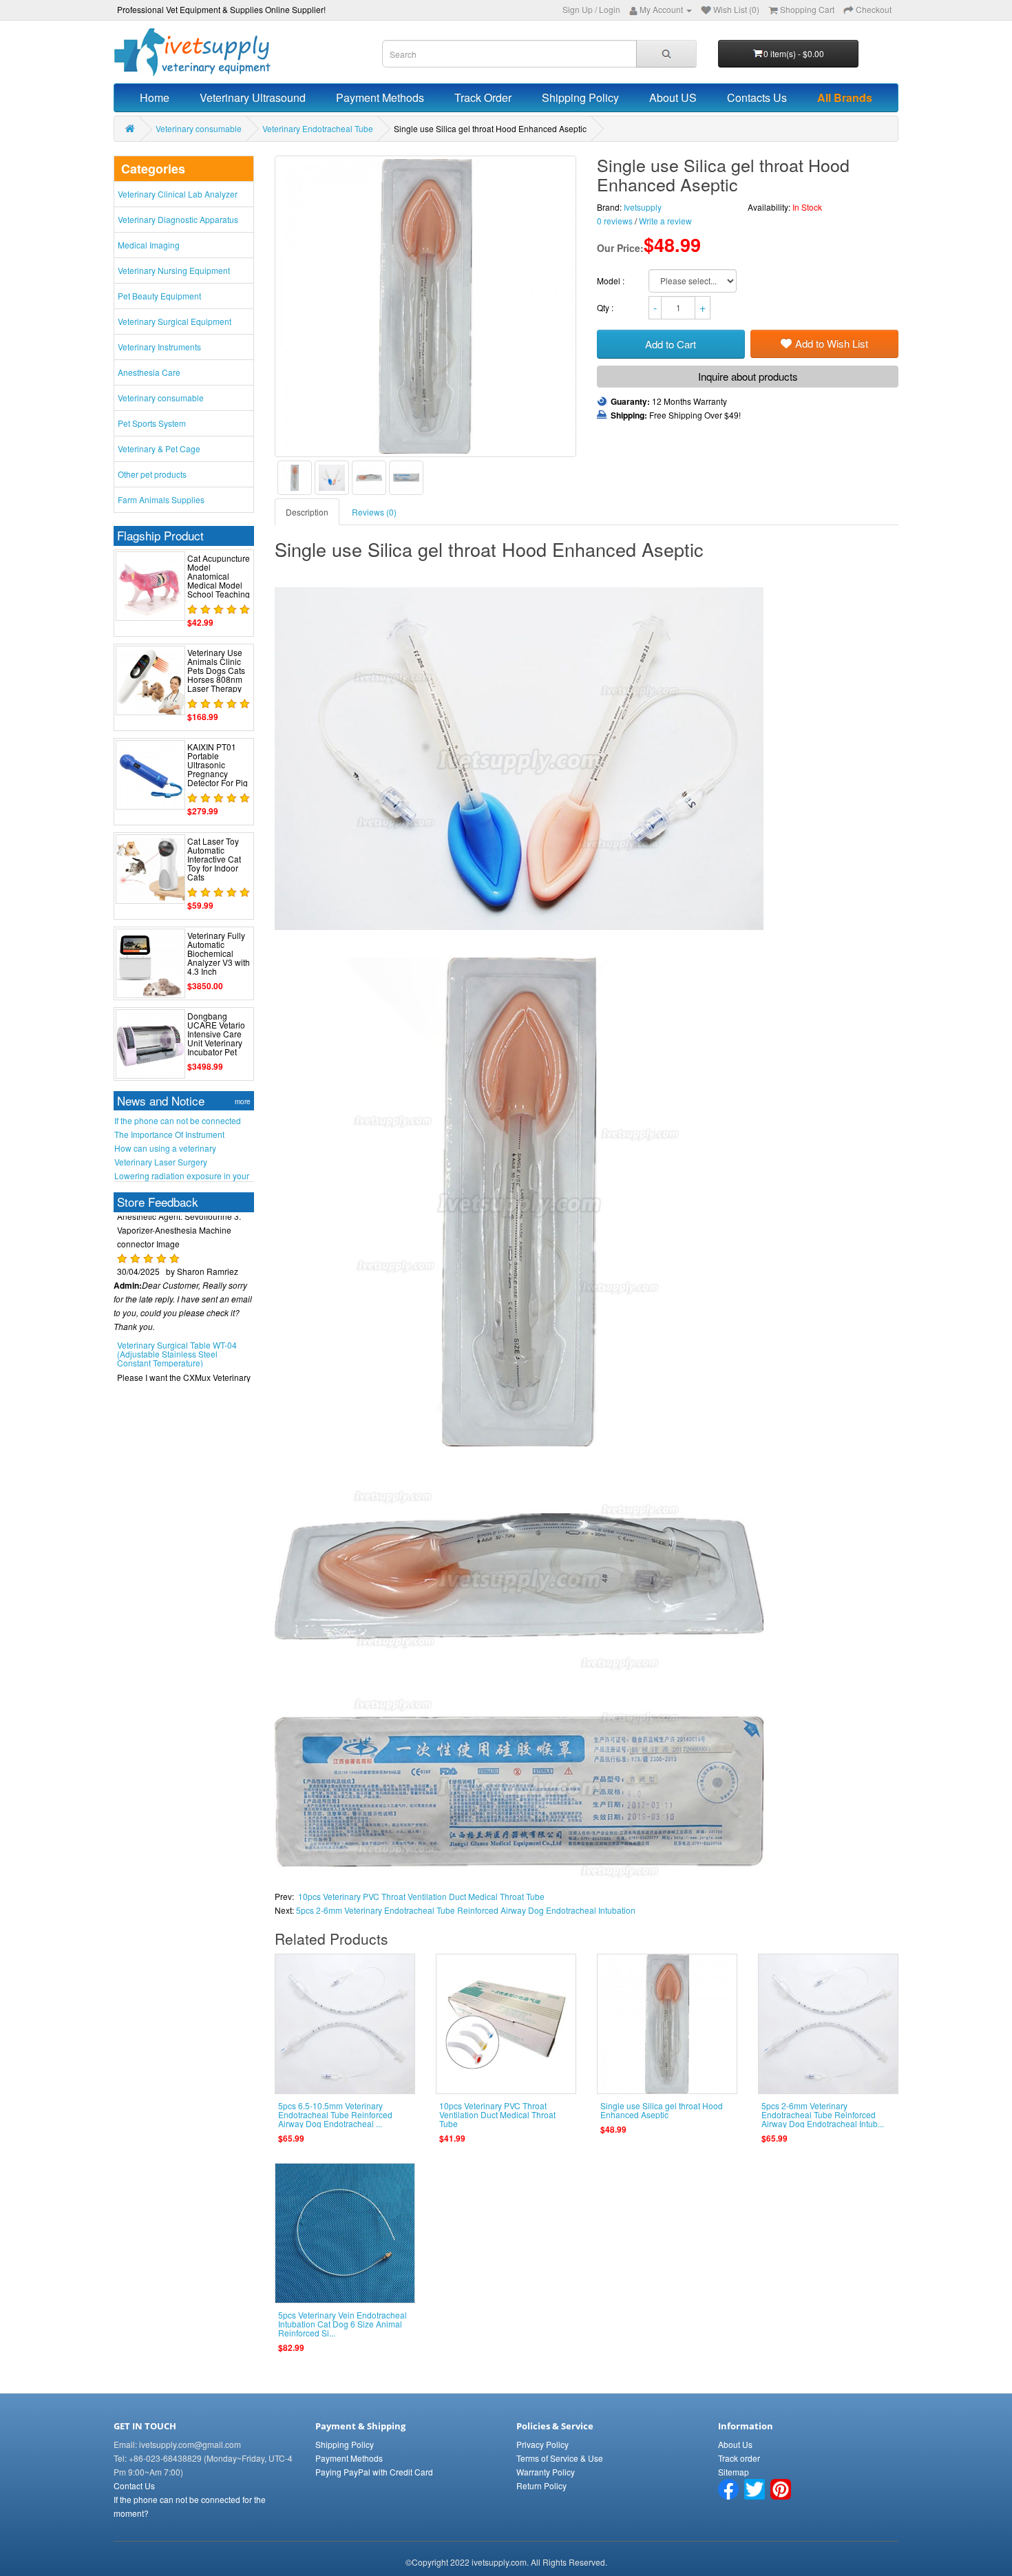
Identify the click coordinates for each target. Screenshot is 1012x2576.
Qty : (606, 307)
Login (610, 9)
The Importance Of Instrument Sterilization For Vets (169, 1134)
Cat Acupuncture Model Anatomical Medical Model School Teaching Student (219, 581)
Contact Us (134, 2485)
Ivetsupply (643, 207)
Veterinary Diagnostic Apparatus (178, 219)
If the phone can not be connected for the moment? (178, 1121)
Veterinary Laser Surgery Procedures (161, 1162)
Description (307, 512)
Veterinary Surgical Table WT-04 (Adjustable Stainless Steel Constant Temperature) (177, 1330)
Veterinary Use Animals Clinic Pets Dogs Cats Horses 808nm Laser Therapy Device (216, 675)
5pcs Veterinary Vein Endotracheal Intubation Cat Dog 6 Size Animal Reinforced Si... (342, 2324)
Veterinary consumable (199, 128)
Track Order (483, 97)
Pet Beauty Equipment (159, 296)
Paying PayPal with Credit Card (374, 2472)
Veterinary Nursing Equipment (174, 270)
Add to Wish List (832, 343)
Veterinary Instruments (159, 347)
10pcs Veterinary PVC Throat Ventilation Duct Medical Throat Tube (421, 1896)
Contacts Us (757, 97)
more (243, 1101)
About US (673, 97)
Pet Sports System (152, 423)
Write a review (665, 221)
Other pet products (152, 474)
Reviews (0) (374, 512)
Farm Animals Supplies (161, 499)
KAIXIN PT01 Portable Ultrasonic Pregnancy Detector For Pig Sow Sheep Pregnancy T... (218, 774)
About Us (735, 2444)
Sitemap (734, 2472)
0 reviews (615, 221)
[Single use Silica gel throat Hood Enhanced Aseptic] (295, 478)
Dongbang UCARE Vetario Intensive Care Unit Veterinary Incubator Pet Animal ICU (216, 1038)
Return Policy (541, 2485)
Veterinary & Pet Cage (159, 448)
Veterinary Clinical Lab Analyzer (178, 194)
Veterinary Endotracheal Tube (318, 128)
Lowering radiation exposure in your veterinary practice (182, 1176)
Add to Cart (671, 344)
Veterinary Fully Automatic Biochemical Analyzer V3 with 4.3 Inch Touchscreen (219, 958)
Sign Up (578, 9)
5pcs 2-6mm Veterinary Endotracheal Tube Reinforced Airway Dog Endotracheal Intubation (466, 1910)
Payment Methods (380, 97)
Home (155, 97)
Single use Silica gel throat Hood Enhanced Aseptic (662, 2110)
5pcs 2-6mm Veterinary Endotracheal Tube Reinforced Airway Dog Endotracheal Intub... (823, 2114)
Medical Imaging (149, 245)
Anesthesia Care (149, 372)
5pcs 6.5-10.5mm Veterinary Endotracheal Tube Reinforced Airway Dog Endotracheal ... (335, 2114)
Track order (739, 2458)
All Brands (845, 97)
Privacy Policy (542, 2444)
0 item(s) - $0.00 (794, 53)
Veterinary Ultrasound (253, 97)
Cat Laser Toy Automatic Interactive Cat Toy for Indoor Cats (214, 859)
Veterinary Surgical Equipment (175, 321)
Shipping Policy (580, 97)
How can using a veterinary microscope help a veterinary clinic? (181, 1148)
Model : (612, 281)
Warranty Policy (546, 2472)
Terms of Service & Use (560, 2458)
